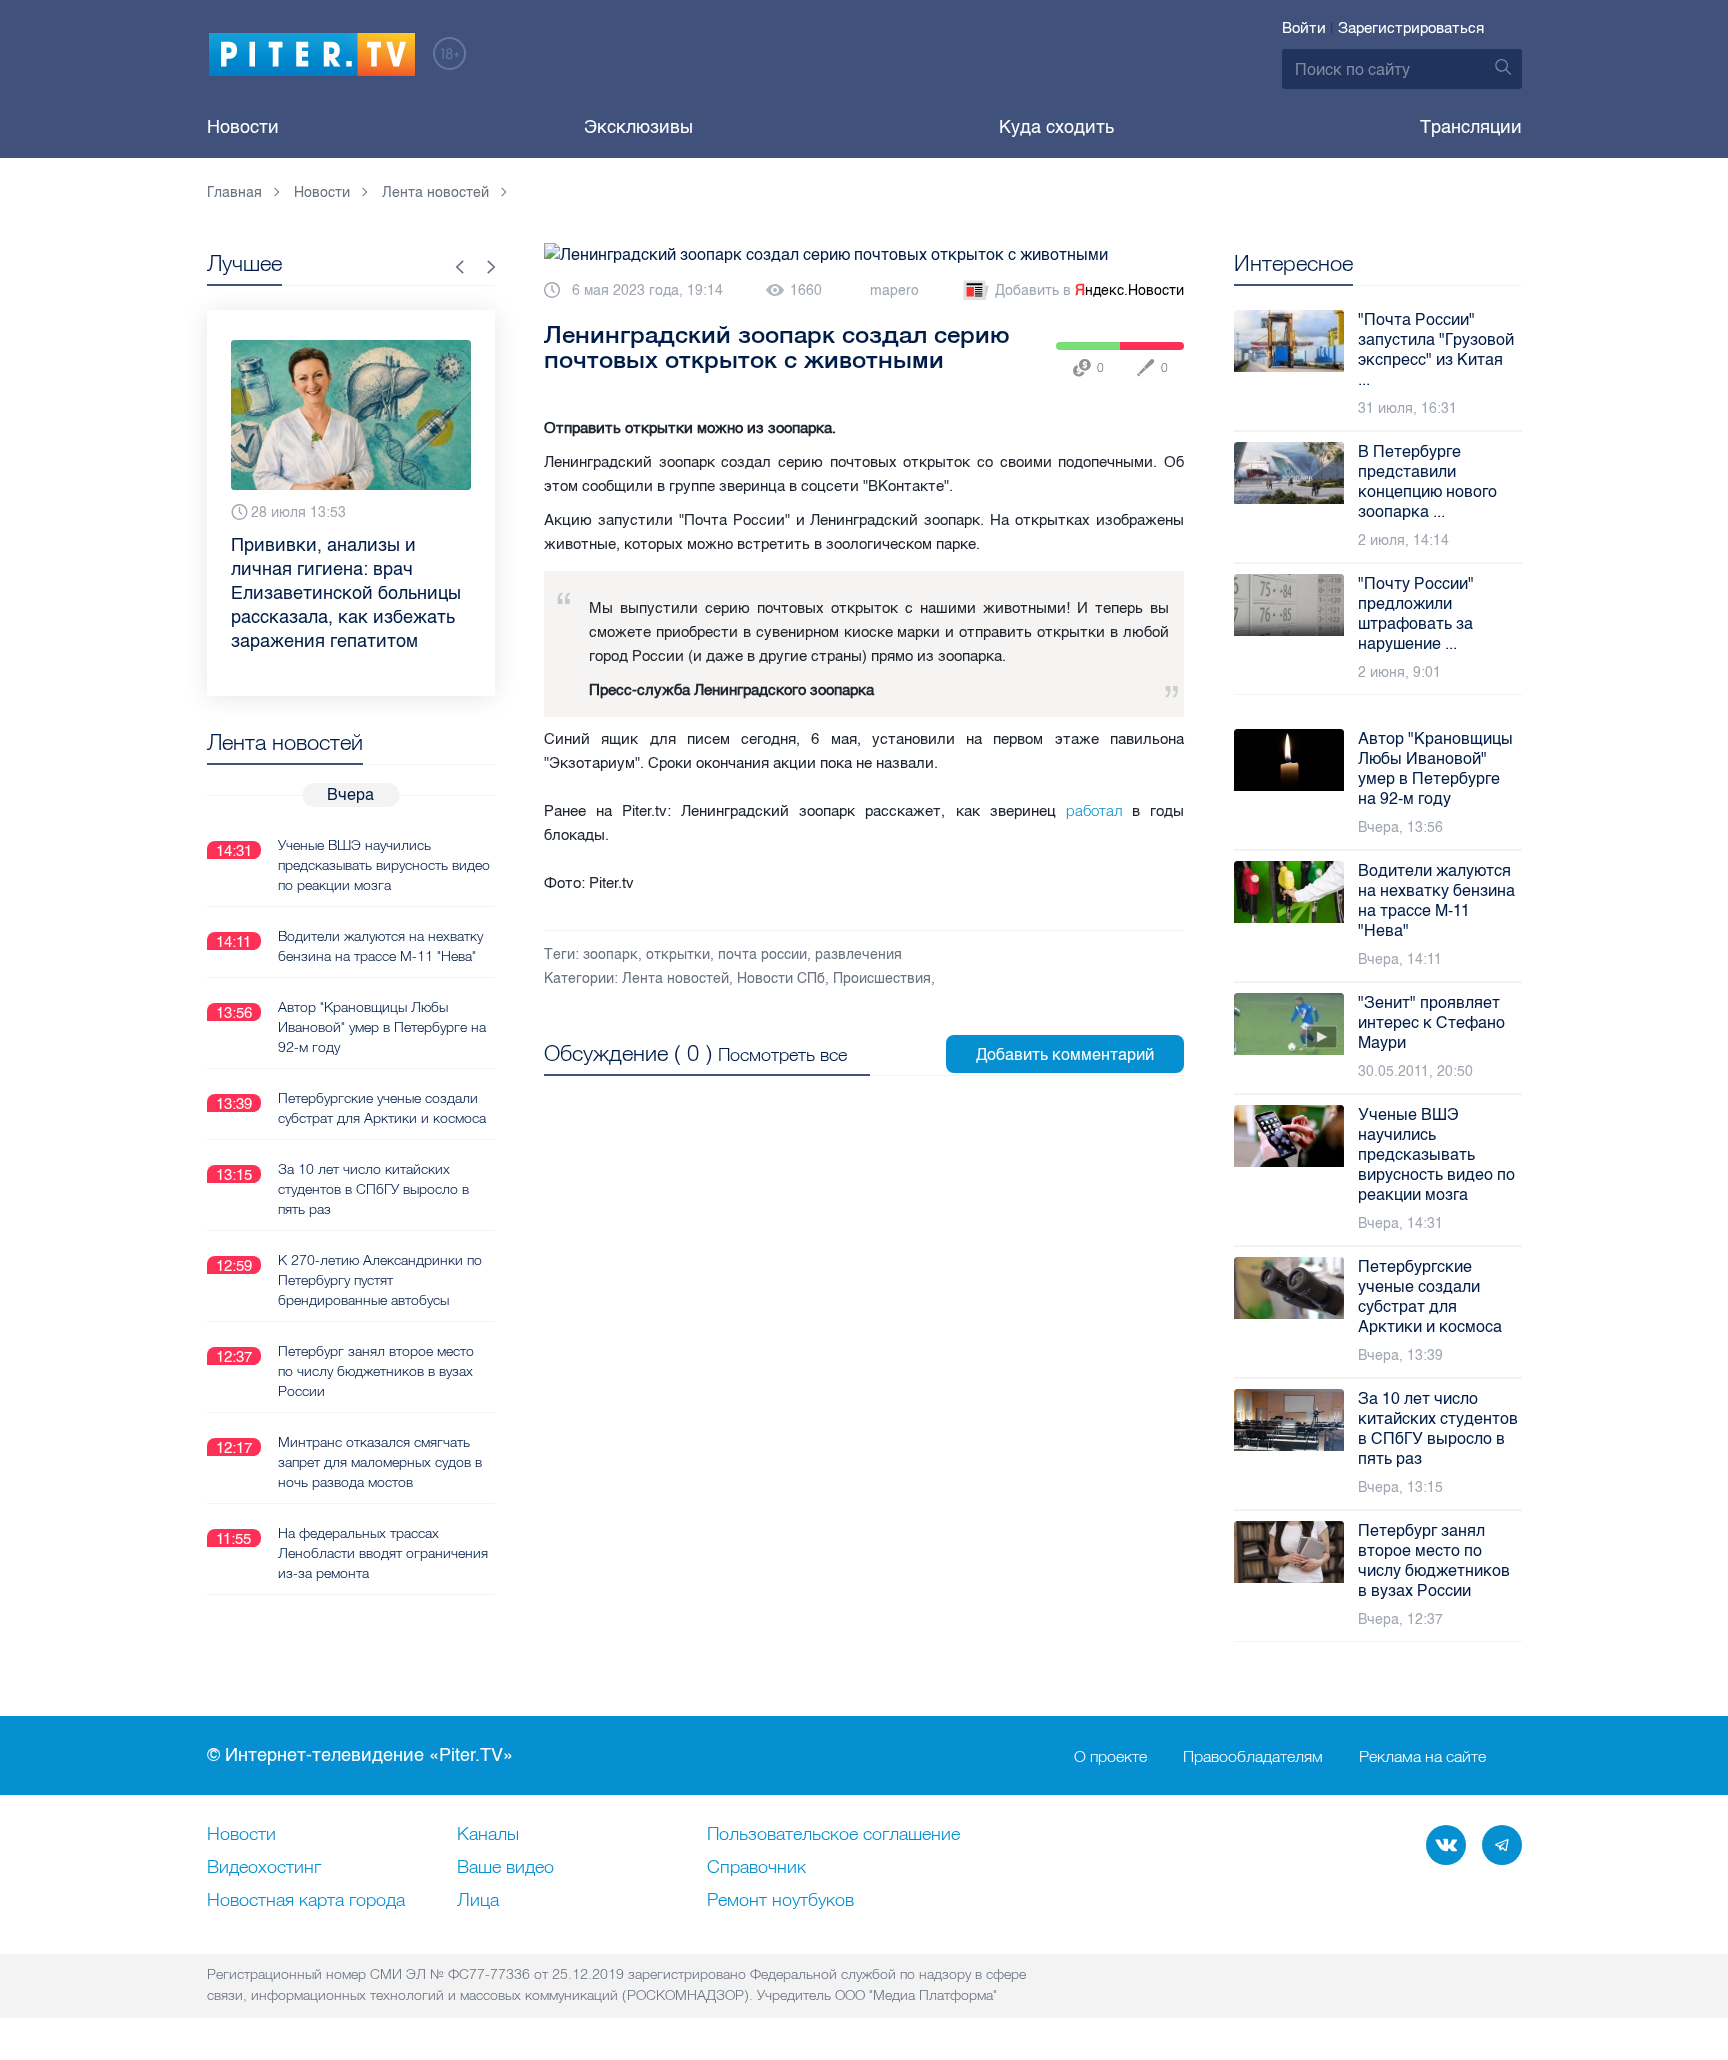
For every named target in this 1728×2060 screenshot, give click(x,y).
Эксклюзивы (638, 127)
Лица (478, 1901)
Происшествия (882, 978)
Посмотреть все (782, 1054)
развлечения (858, 954)
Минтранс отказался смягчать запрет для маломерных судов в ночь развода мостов (380, 1462)
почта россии (762, 954)
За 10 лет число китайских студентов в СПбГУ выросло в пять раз (373, 1189)
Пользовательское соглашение (833, 1835)
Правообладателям (1253, 1756)
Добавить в (1089, 290)
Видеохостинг (264, 1868)
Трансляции (1471, 127)
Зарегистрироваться (1411, 28)
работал (1094, 810)
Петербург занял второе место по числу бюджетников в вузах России (376, 1371)
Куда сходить (1056, 127)
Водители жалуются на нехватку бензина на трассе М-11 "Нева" (380, 946)
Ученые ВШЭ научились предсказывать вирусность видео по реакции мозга (384, 865)
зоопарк (610, 954)
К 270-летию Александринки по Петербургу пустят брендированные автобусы (380, 1280)
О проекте (1110, 1756)
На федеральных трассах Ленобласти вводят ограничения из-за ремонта (383, 1553)
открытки (678, 954)
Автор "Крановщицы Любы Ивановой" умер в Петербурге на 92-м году (382, 1027)
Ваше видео (505, 1868)
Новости (243, 127)
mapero (894, 290)
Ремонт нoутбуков (780, 1901)
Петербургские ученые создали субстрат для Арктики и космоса (382, 1108)
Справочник (756, 1868)
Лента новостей (675, 978)
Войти (1304, 28)
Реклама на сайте (1422, 1756)
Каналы (488, 1835)
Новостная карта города (306, 1901)
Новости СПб (781, 978)
